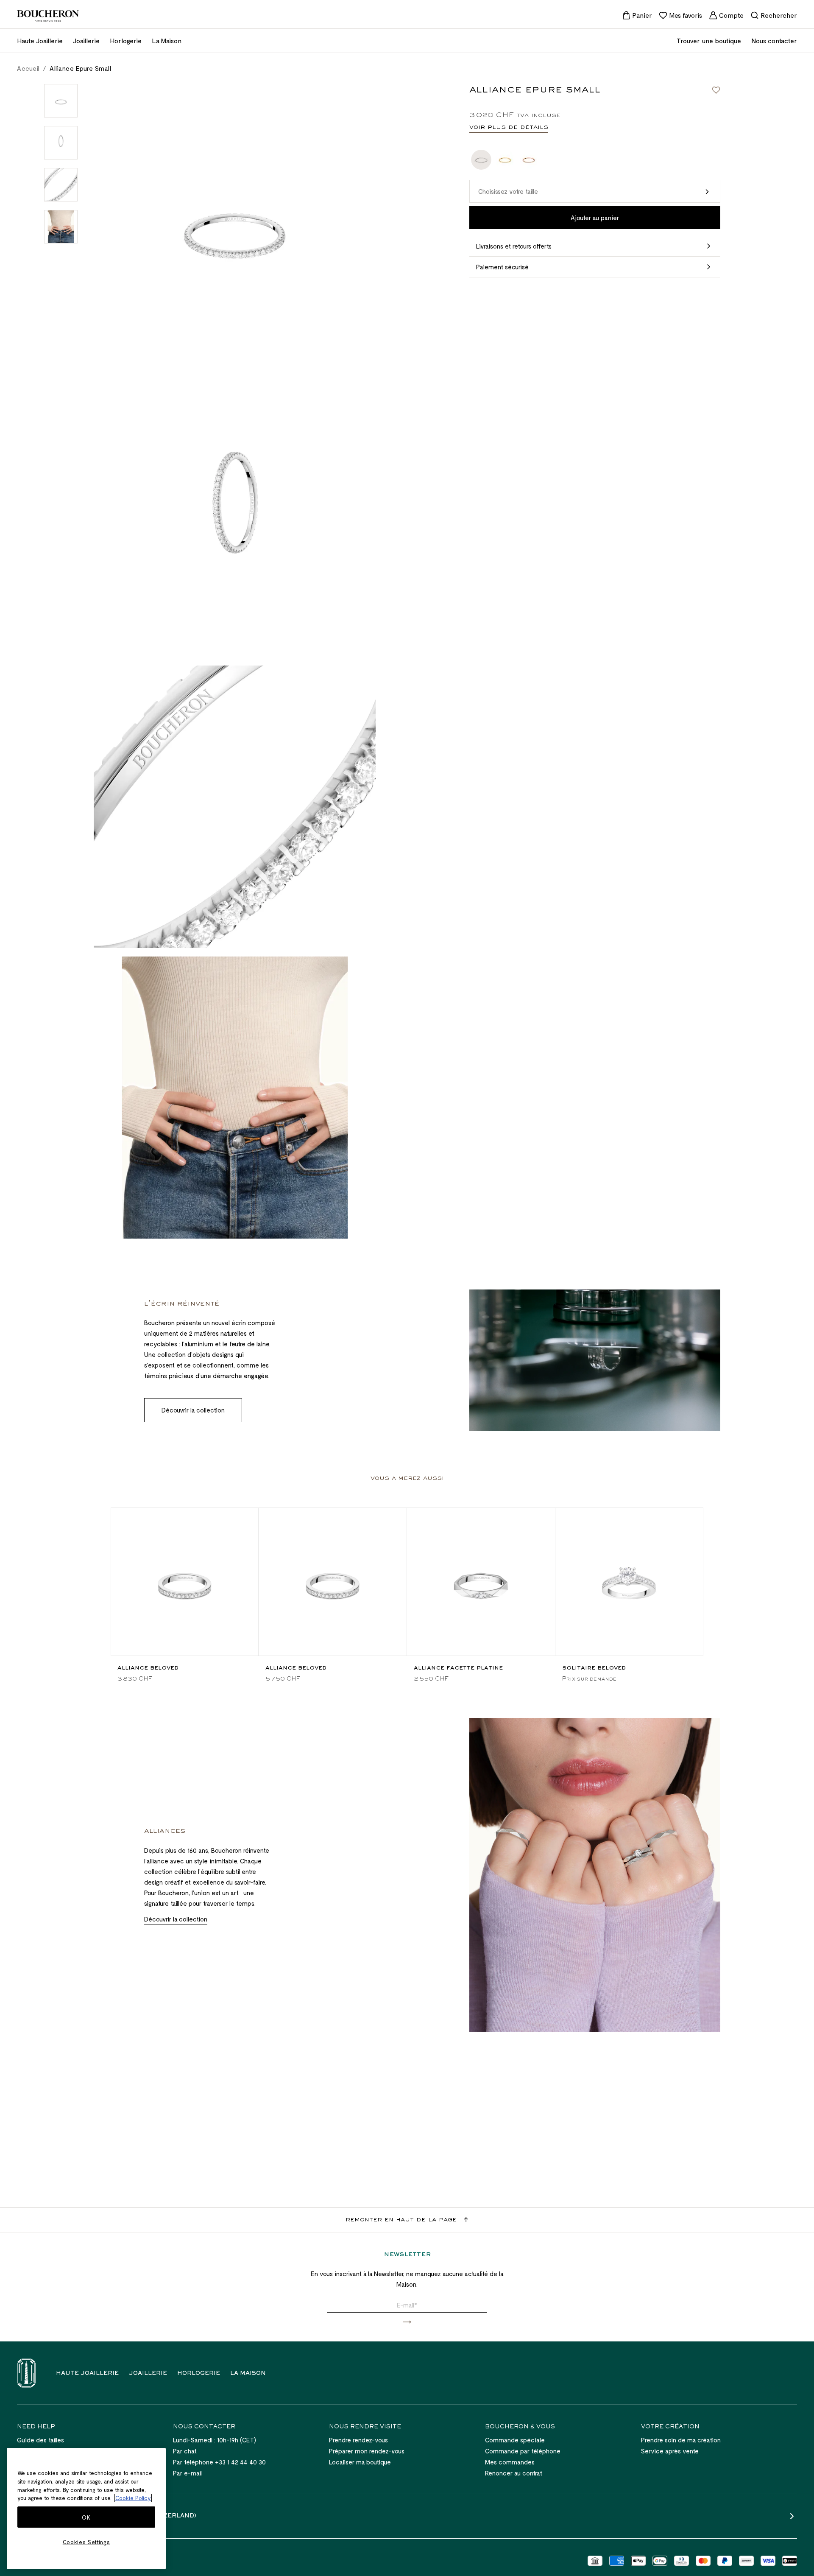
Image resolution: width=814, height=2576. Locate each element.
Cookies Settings (86, 2542)
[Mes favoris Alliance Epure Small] (716, 90)
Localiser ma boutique (360, 2462)
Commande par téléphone (523, 2451)
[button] (595, 192)
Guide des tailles (40, 2440)
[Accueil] (26, 2373)
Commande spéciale (515, 2440)
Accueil (28, 68)
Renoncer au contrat (514, 2473)
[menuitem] (637, 15)
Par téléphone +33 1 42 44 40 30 (219, 2462)
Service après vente (670, 2451)
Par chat (185, 2451)
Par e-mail (187, 2473)
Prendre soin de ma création (681, 2440)
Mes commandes (510, 2462)
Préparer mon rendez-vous (367, 2451)
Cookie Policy (133, 2498)
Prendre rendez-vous (358, 2440)
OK (86, 2517)
